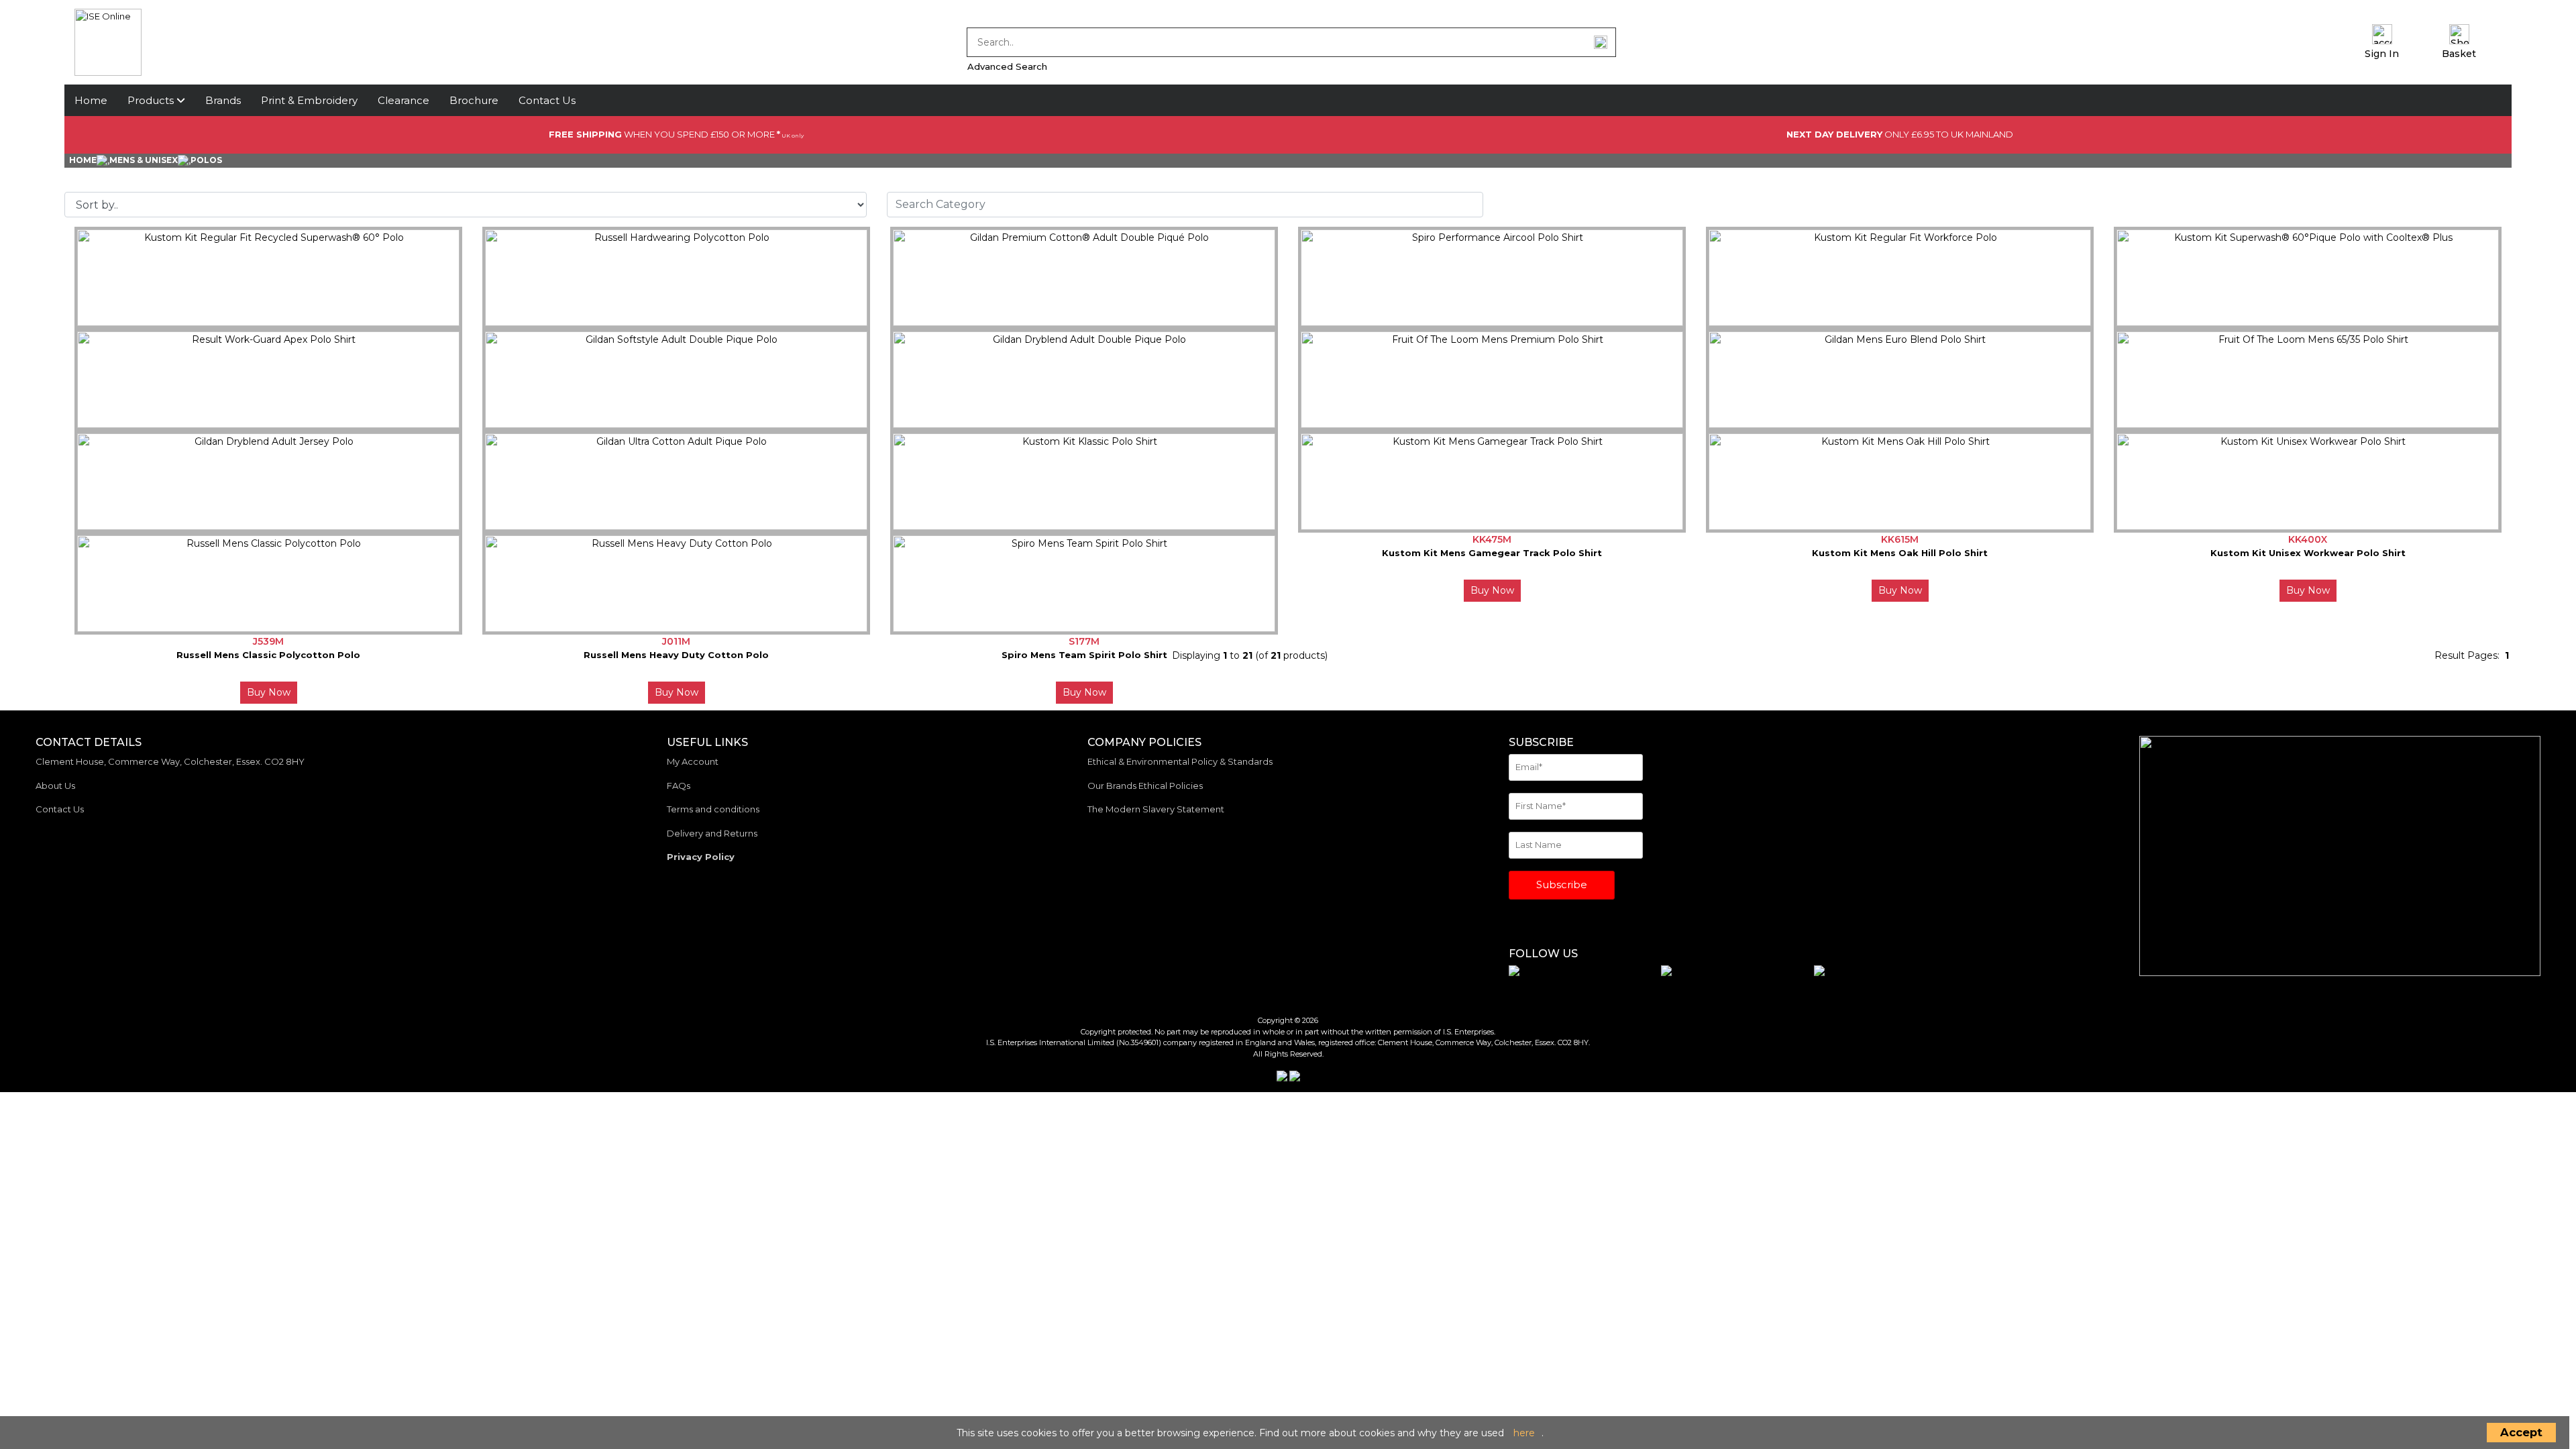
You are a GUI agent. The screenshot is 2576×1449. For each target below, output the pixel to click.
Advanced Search (1007, 66)
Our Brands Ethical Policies (1145, 786)
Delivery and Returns (712, 833)
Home (91, 100)
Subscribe (1562, 884)
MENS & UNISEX (144, 160)
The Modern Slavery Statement (1156, 809)
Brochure (474, 100)
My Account (693, 761)
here (1524, 1433)
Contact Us (547, 100)
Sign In (2382, 54)
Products (152, 100)
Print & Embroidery (309, 100)
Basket (2459, 54)
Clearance (404, 100)
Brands (223, 100)
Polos (206, 160)
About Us (55, 786)
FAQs (679, 786)
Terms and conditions (713, 809)
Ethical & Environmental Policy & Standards (1180, 761)
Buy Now (1492, 590)
